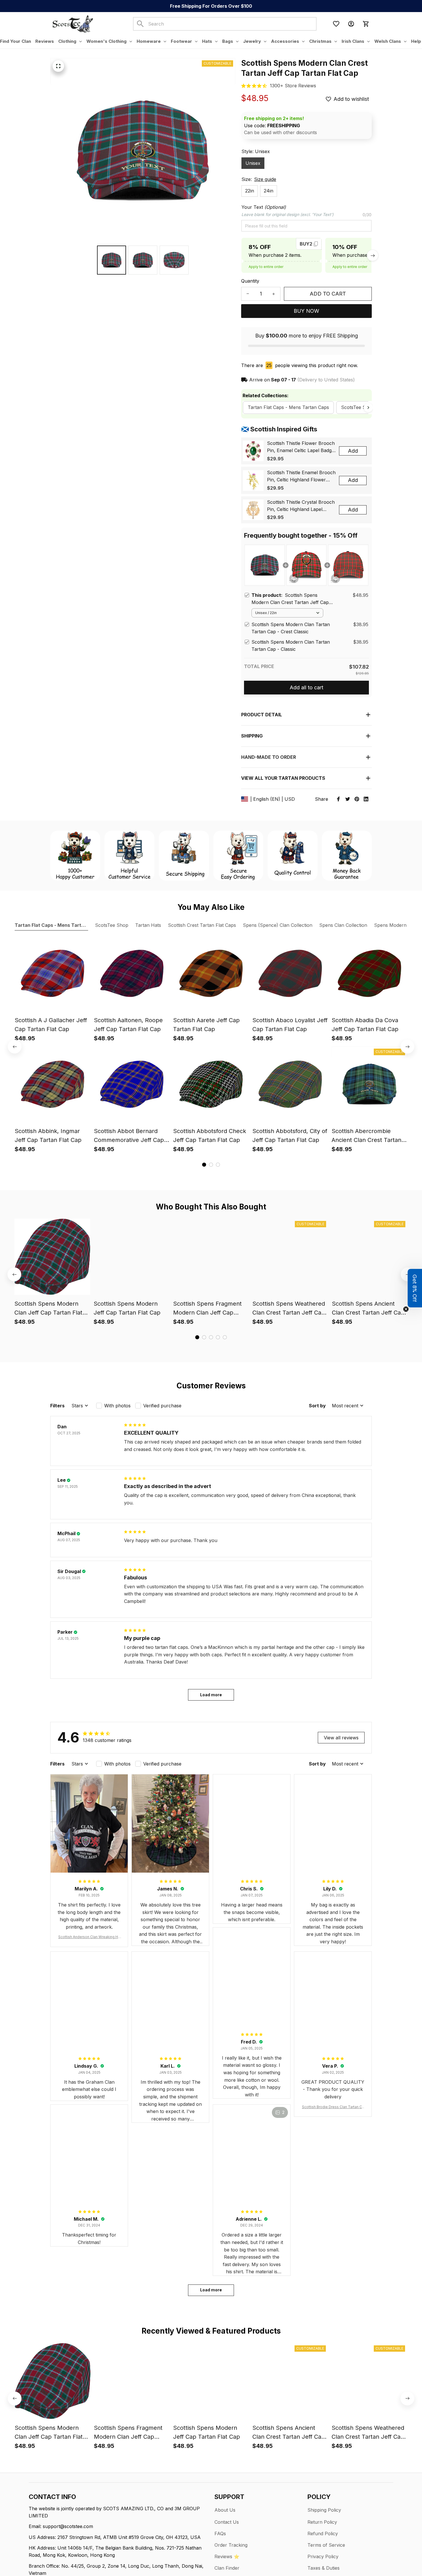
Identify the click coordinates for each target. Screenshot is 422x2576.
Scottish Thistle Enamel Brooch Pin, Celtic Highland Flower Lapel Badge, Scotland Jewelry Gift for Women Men (301, 476)
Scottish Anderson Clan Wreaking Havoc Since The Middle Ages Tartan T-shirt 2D (89, 1937)
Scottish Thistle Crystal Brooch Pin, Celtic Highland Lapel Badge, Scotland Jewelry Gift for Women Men (301, 506)
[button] (415, 1288)
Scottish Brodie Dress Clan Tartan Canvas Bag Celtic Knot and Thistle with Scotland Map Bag (333, 2107)
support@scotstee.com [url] (68, 2526)
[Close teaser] (406, 1309)
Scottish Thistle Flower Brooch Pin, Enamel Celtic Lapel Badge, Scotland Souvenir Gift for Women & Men (301, 447)
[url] (293, 86)
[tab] (204, 1165)
